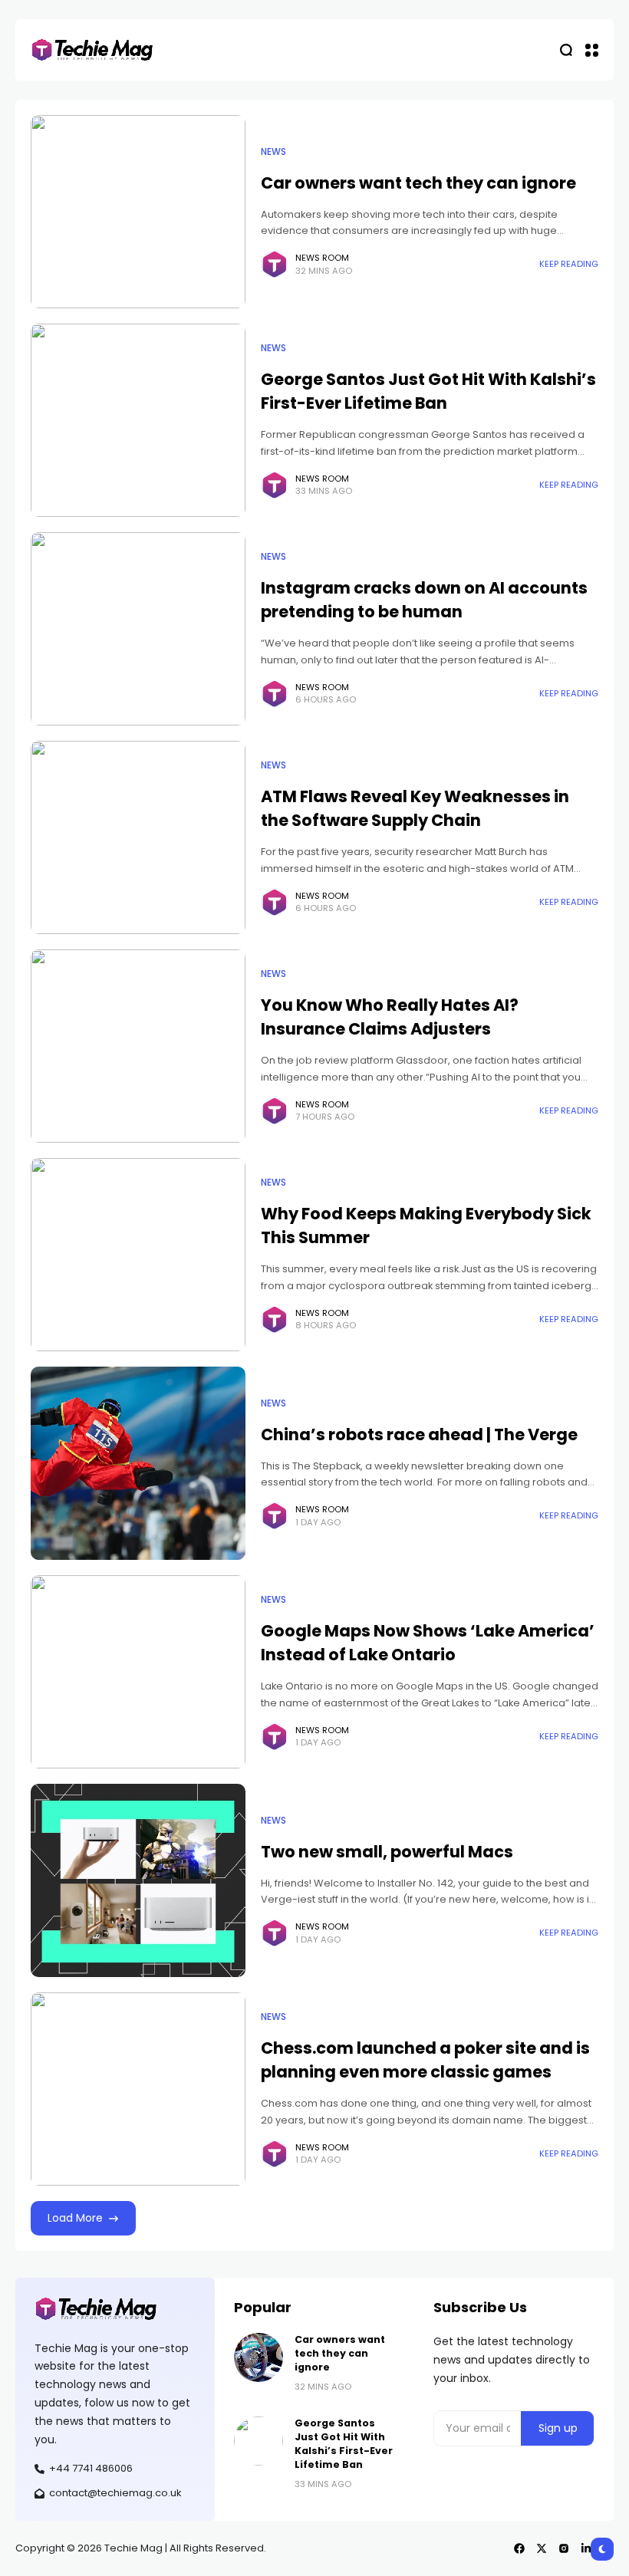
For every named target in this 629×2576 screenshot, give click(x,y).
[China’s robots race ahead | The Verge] (138, 1463)
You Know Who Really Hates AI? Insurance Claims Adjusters (390, 1017)
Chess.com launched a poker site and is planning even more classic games (425, 2060)
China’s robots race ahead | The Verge (419, 1434)
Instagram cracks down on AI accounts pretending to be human (424, 600)
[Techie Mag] (92, 50)
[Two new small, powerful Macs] (138, 1880)
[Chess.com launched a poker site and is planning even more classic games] (138, 2089)
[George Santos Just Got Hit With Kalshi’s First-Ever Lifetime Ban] (138, 420)
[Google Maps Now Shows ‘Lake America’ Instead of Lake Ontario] (138, 1672)
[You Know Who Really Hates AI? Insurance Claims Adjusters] (138, 1046)
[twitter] (542, 2548)
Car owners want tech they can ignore (418, 183)
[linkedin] (586, 2548)
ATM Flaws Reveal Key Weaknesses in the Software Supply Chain (415, 808)
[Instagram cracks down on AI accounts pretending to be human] (138, 629)
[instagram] (564, 2548)
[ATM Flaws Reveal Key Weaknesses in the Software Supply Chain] (138, 837)
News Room (322, 258)
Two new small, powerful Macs (387, 1852)
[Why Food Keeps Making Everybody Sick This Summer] (138, 1255)
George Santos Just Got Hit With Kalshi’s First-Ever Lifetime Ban (428, 391)
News (273, 152)
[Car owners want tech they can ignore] (138, 212)
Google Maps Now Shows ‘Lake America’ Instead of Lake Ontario (428, 1643)
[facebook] (519, 2548)
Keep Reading (569, 264)
